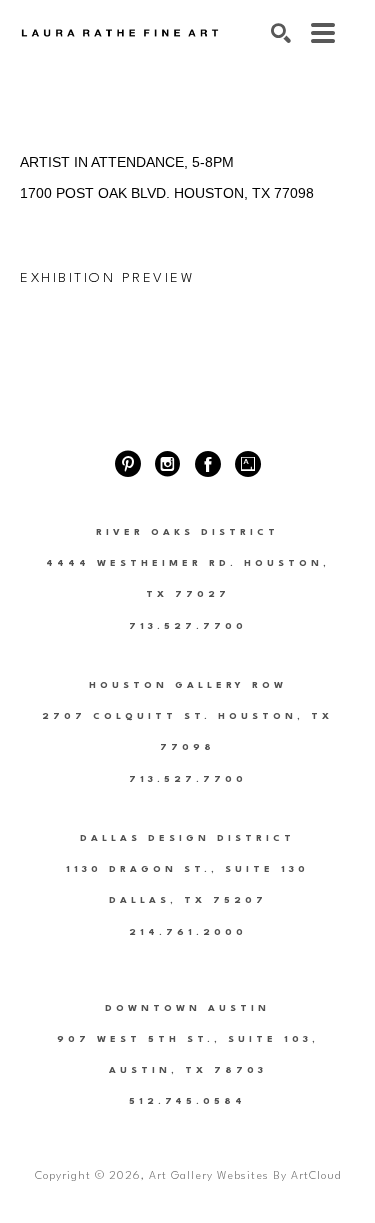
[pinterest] (128, 464)
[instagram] (168, 464)
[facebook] (208, 464)
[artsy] (248, 464)
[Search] (281, 33)
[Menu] (323, 33)
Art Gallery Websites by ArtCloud (245, 1176)
